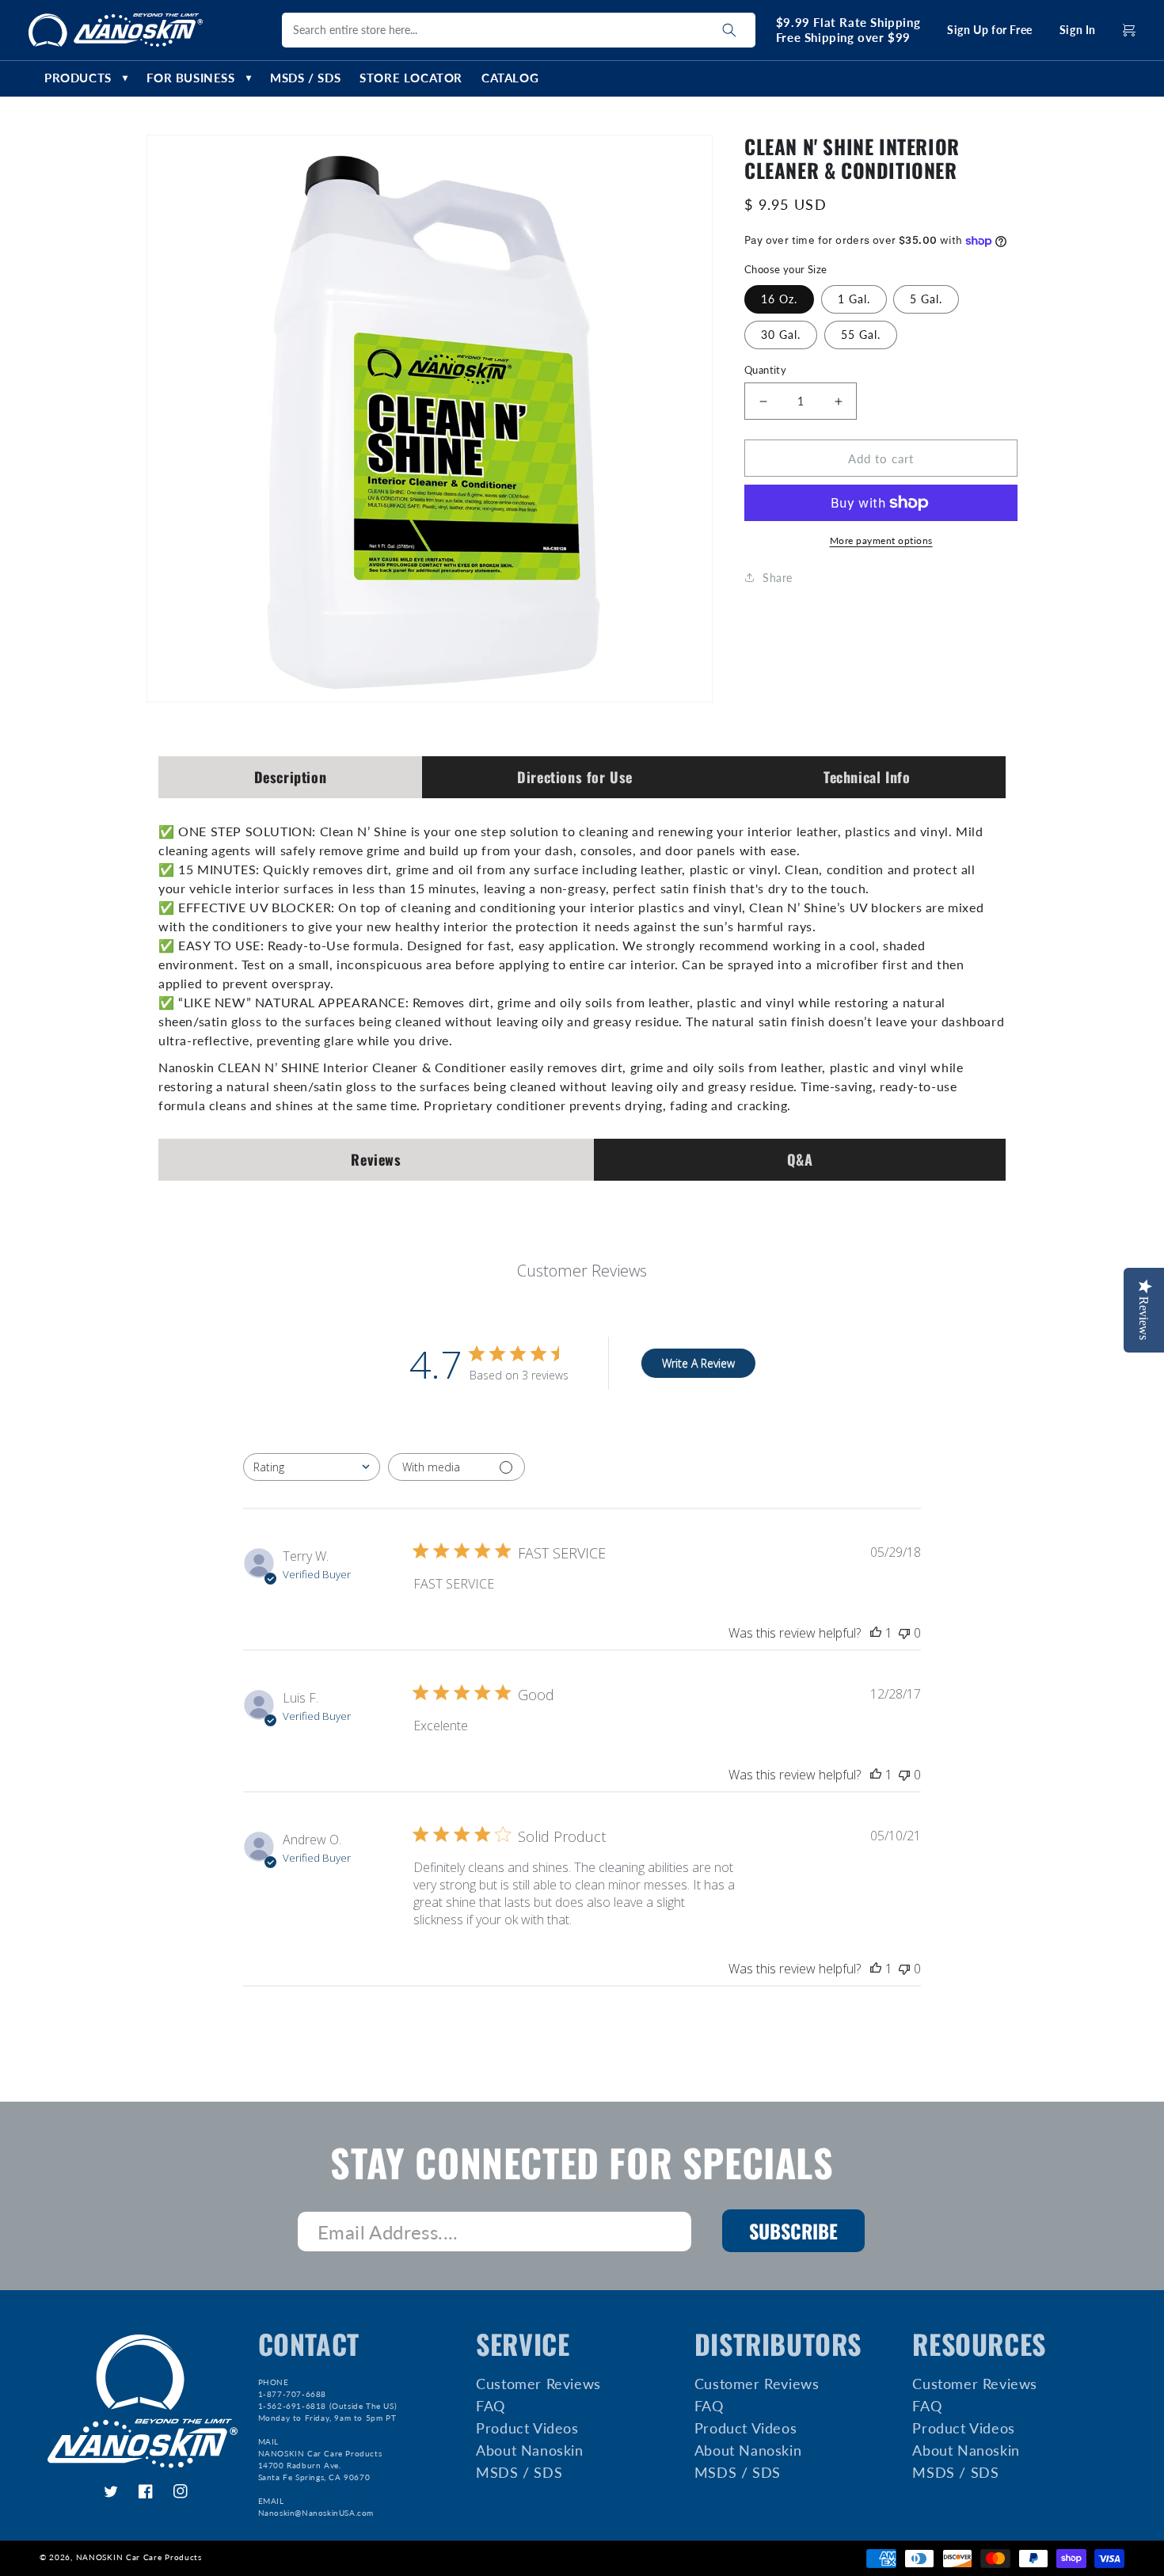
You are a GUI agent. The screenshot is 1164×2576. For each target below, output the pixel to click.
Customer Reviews (538, 2384)
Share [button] (778, 578)
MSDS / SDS (305, 78)
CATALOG (510, 78)
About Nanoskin (529, 2450)
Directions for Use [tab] (575, 777)
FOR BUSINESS (199, 78)
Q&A (800, 1159)
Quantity (765, 370)
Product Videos (527, 2428)
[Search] (729, 30)
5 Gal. (926, 299)
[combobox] (312, 1467)
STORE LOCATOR (411, 78)
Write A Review (698, 1363)
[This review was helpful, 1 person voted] (876, 1633)
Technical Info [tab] (867, 777)
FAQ (491, 2406)
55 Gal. (861, 335)
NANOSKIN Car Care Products (139, 2557)
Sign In (1078, 30)
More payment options (881, 540)
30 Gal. (781, 335)
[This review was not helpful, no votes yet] (904, 1633)
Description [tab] (291, 777)
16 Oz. (779, 299)
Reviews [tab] (376, 1159)
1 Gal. (854, 299)
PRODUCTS (86, 78)
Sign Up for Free (990, 30)
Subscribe (793, 2231)
